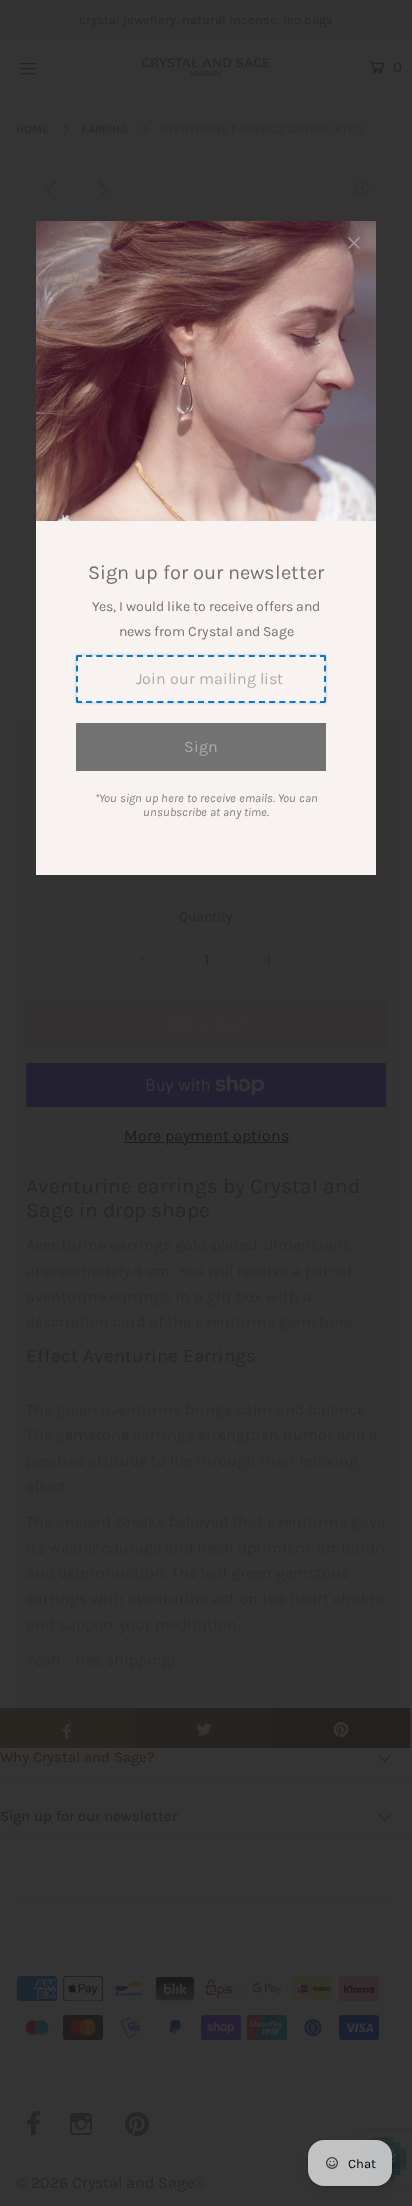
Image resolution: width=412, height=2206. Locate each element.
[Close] (354, 243)
